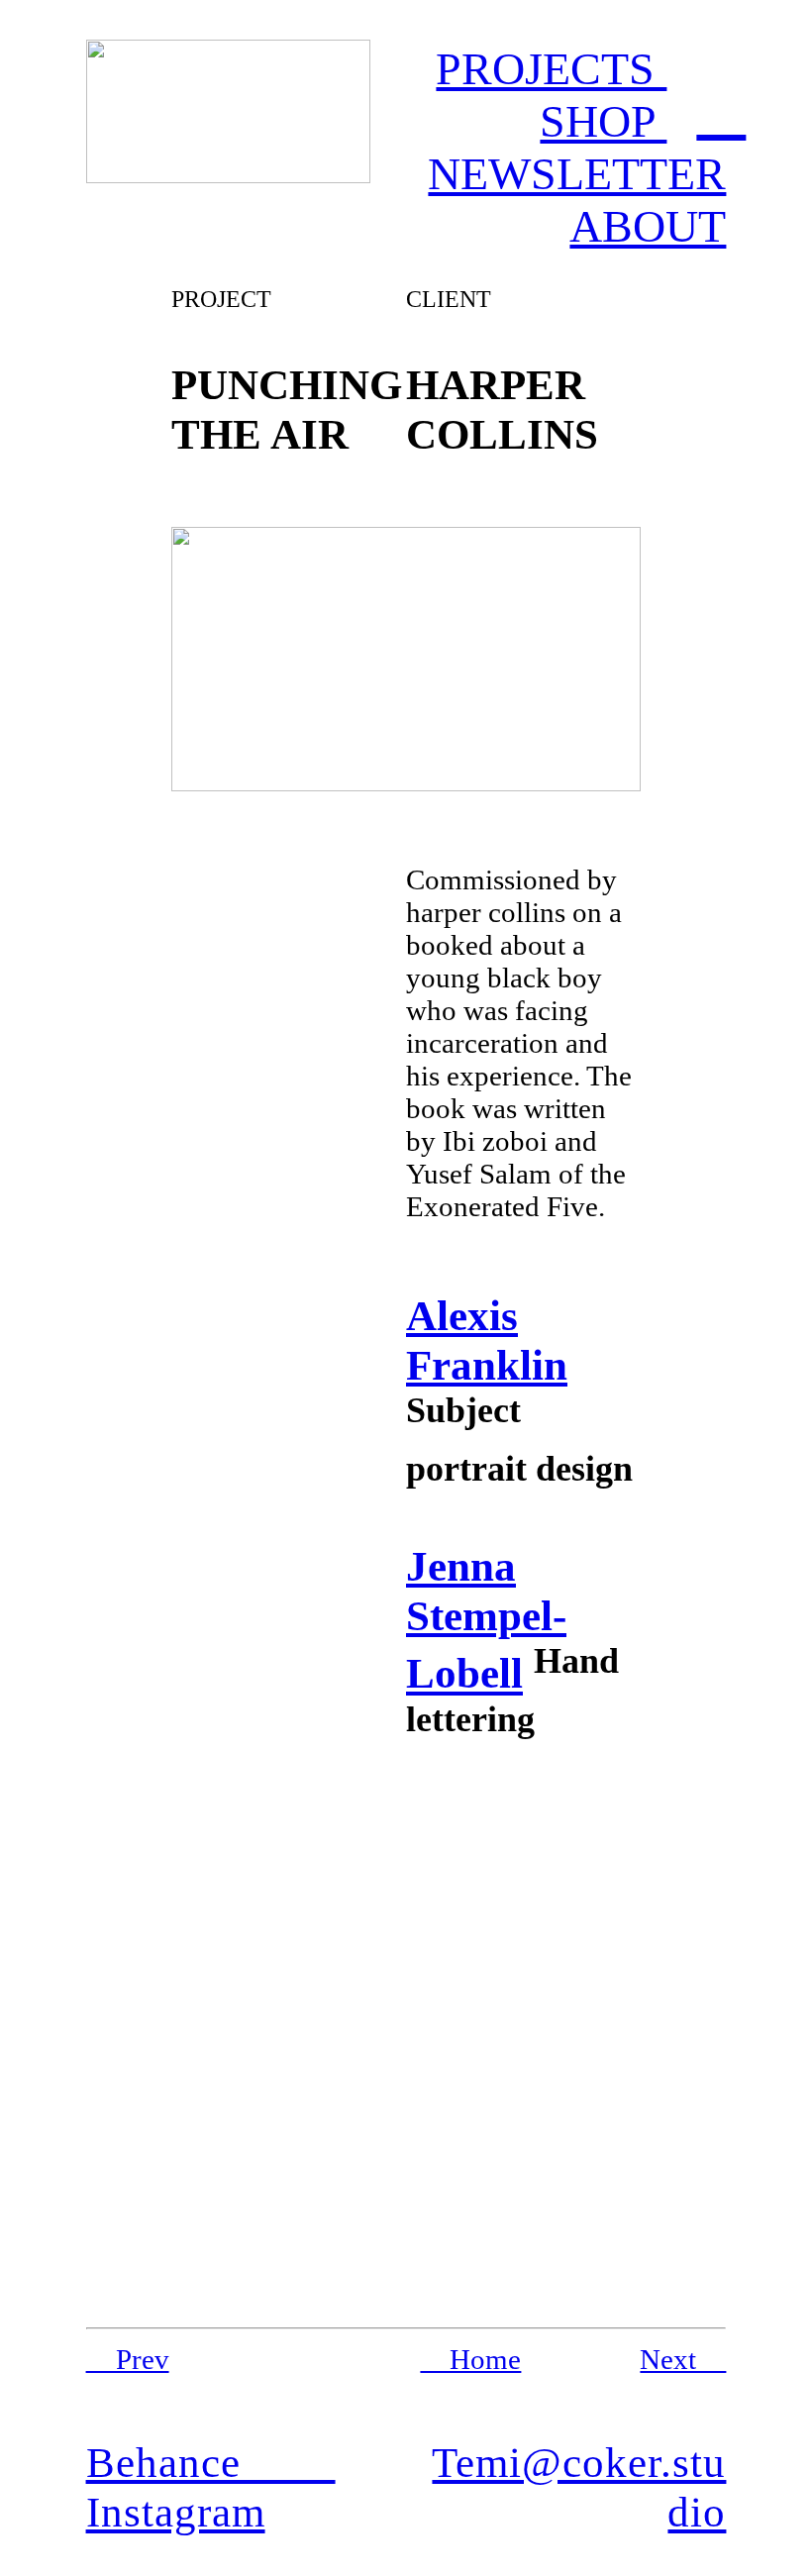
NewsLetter (577, 174)
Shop (603, 121)
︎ (721, 109)
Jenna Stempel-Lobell (486, 1619)
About (648, 226)
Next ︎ (683, 2359)
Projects (551, 69)
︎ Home (470, 2359)
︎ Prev (128, 2359)
